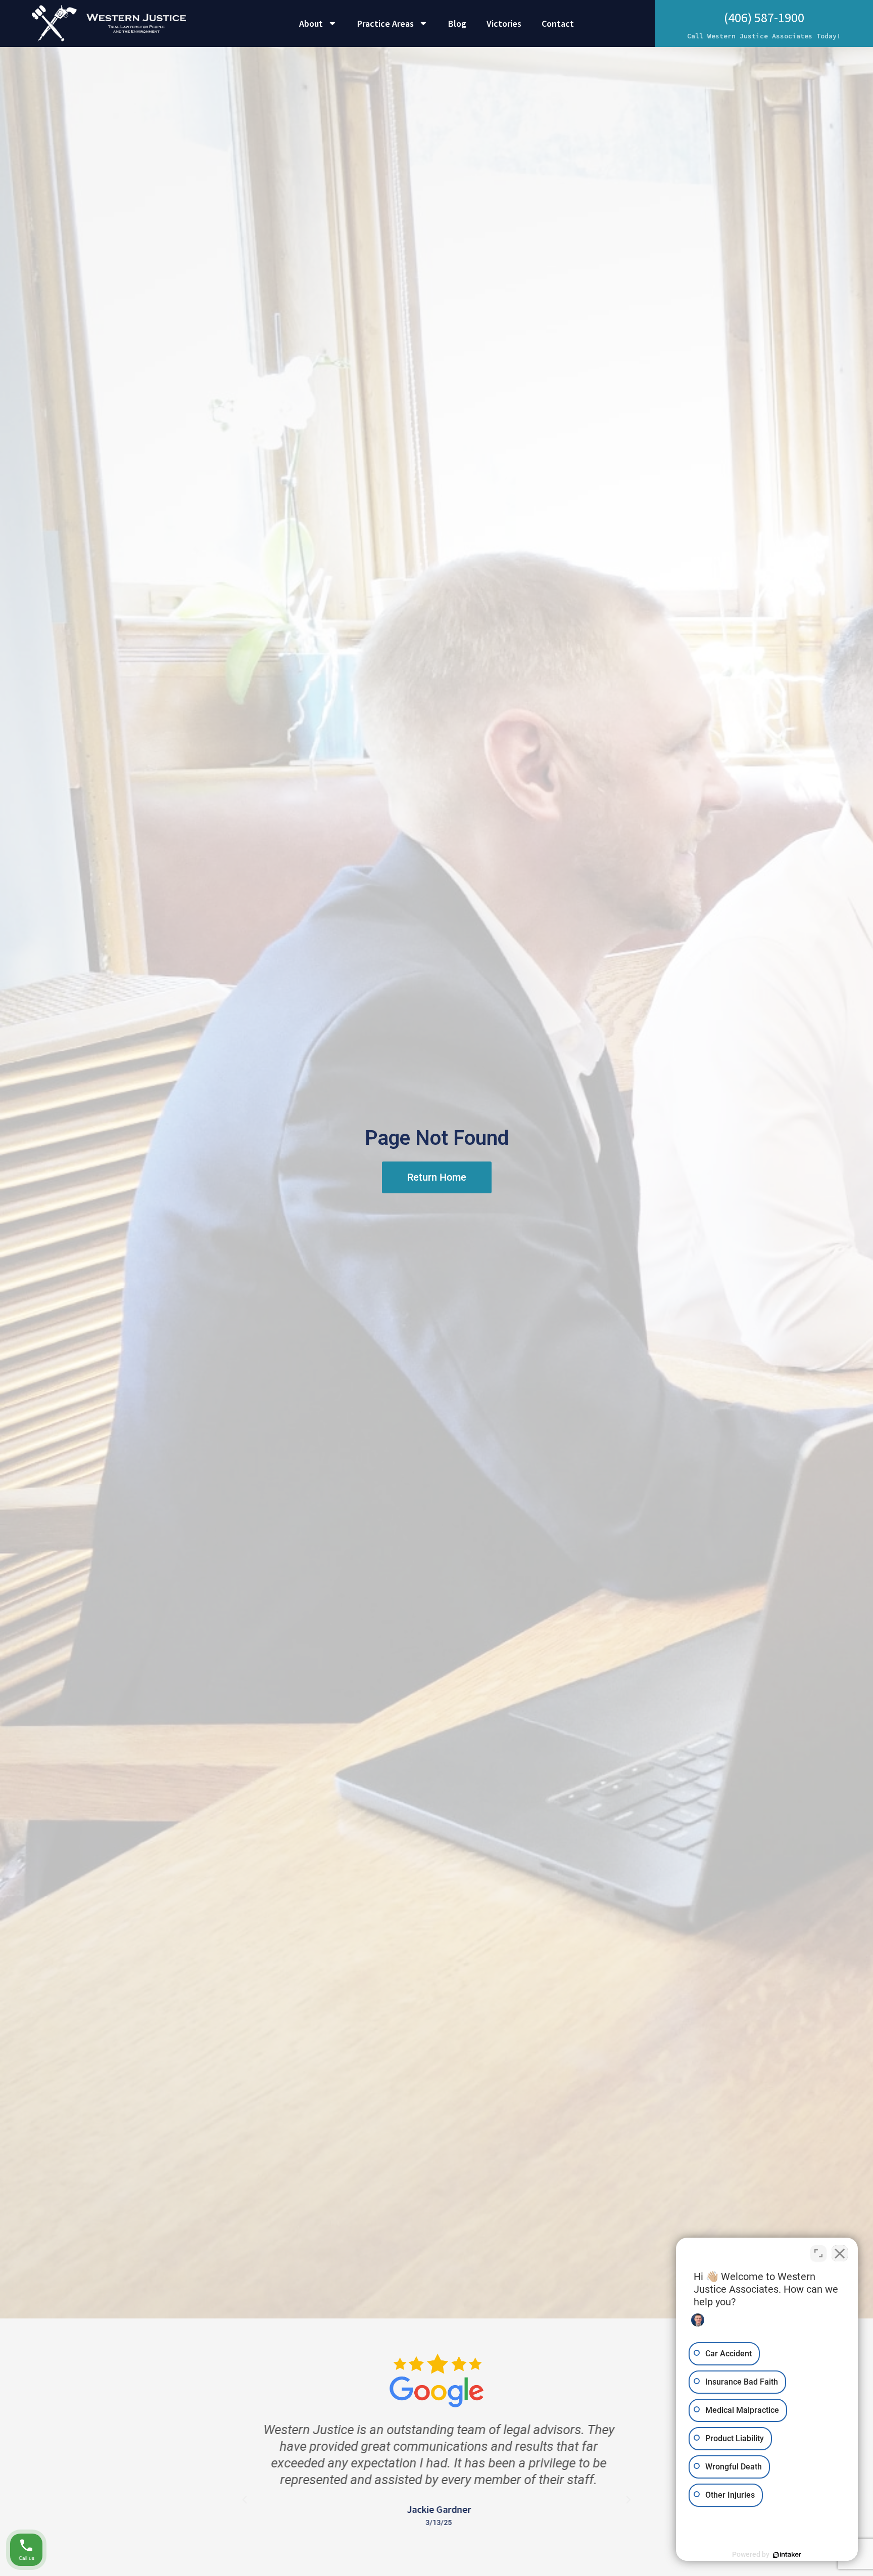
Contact (558, 23)
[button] (245, 2500)
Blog (457, 23)
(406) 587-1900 (764, 17)
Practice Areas (385, 23)
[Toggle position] (818, 2253)
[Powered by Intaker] (787, 2555)
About (311, 23)
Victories (504, 23)
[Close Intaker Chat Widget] (840, 2253)
